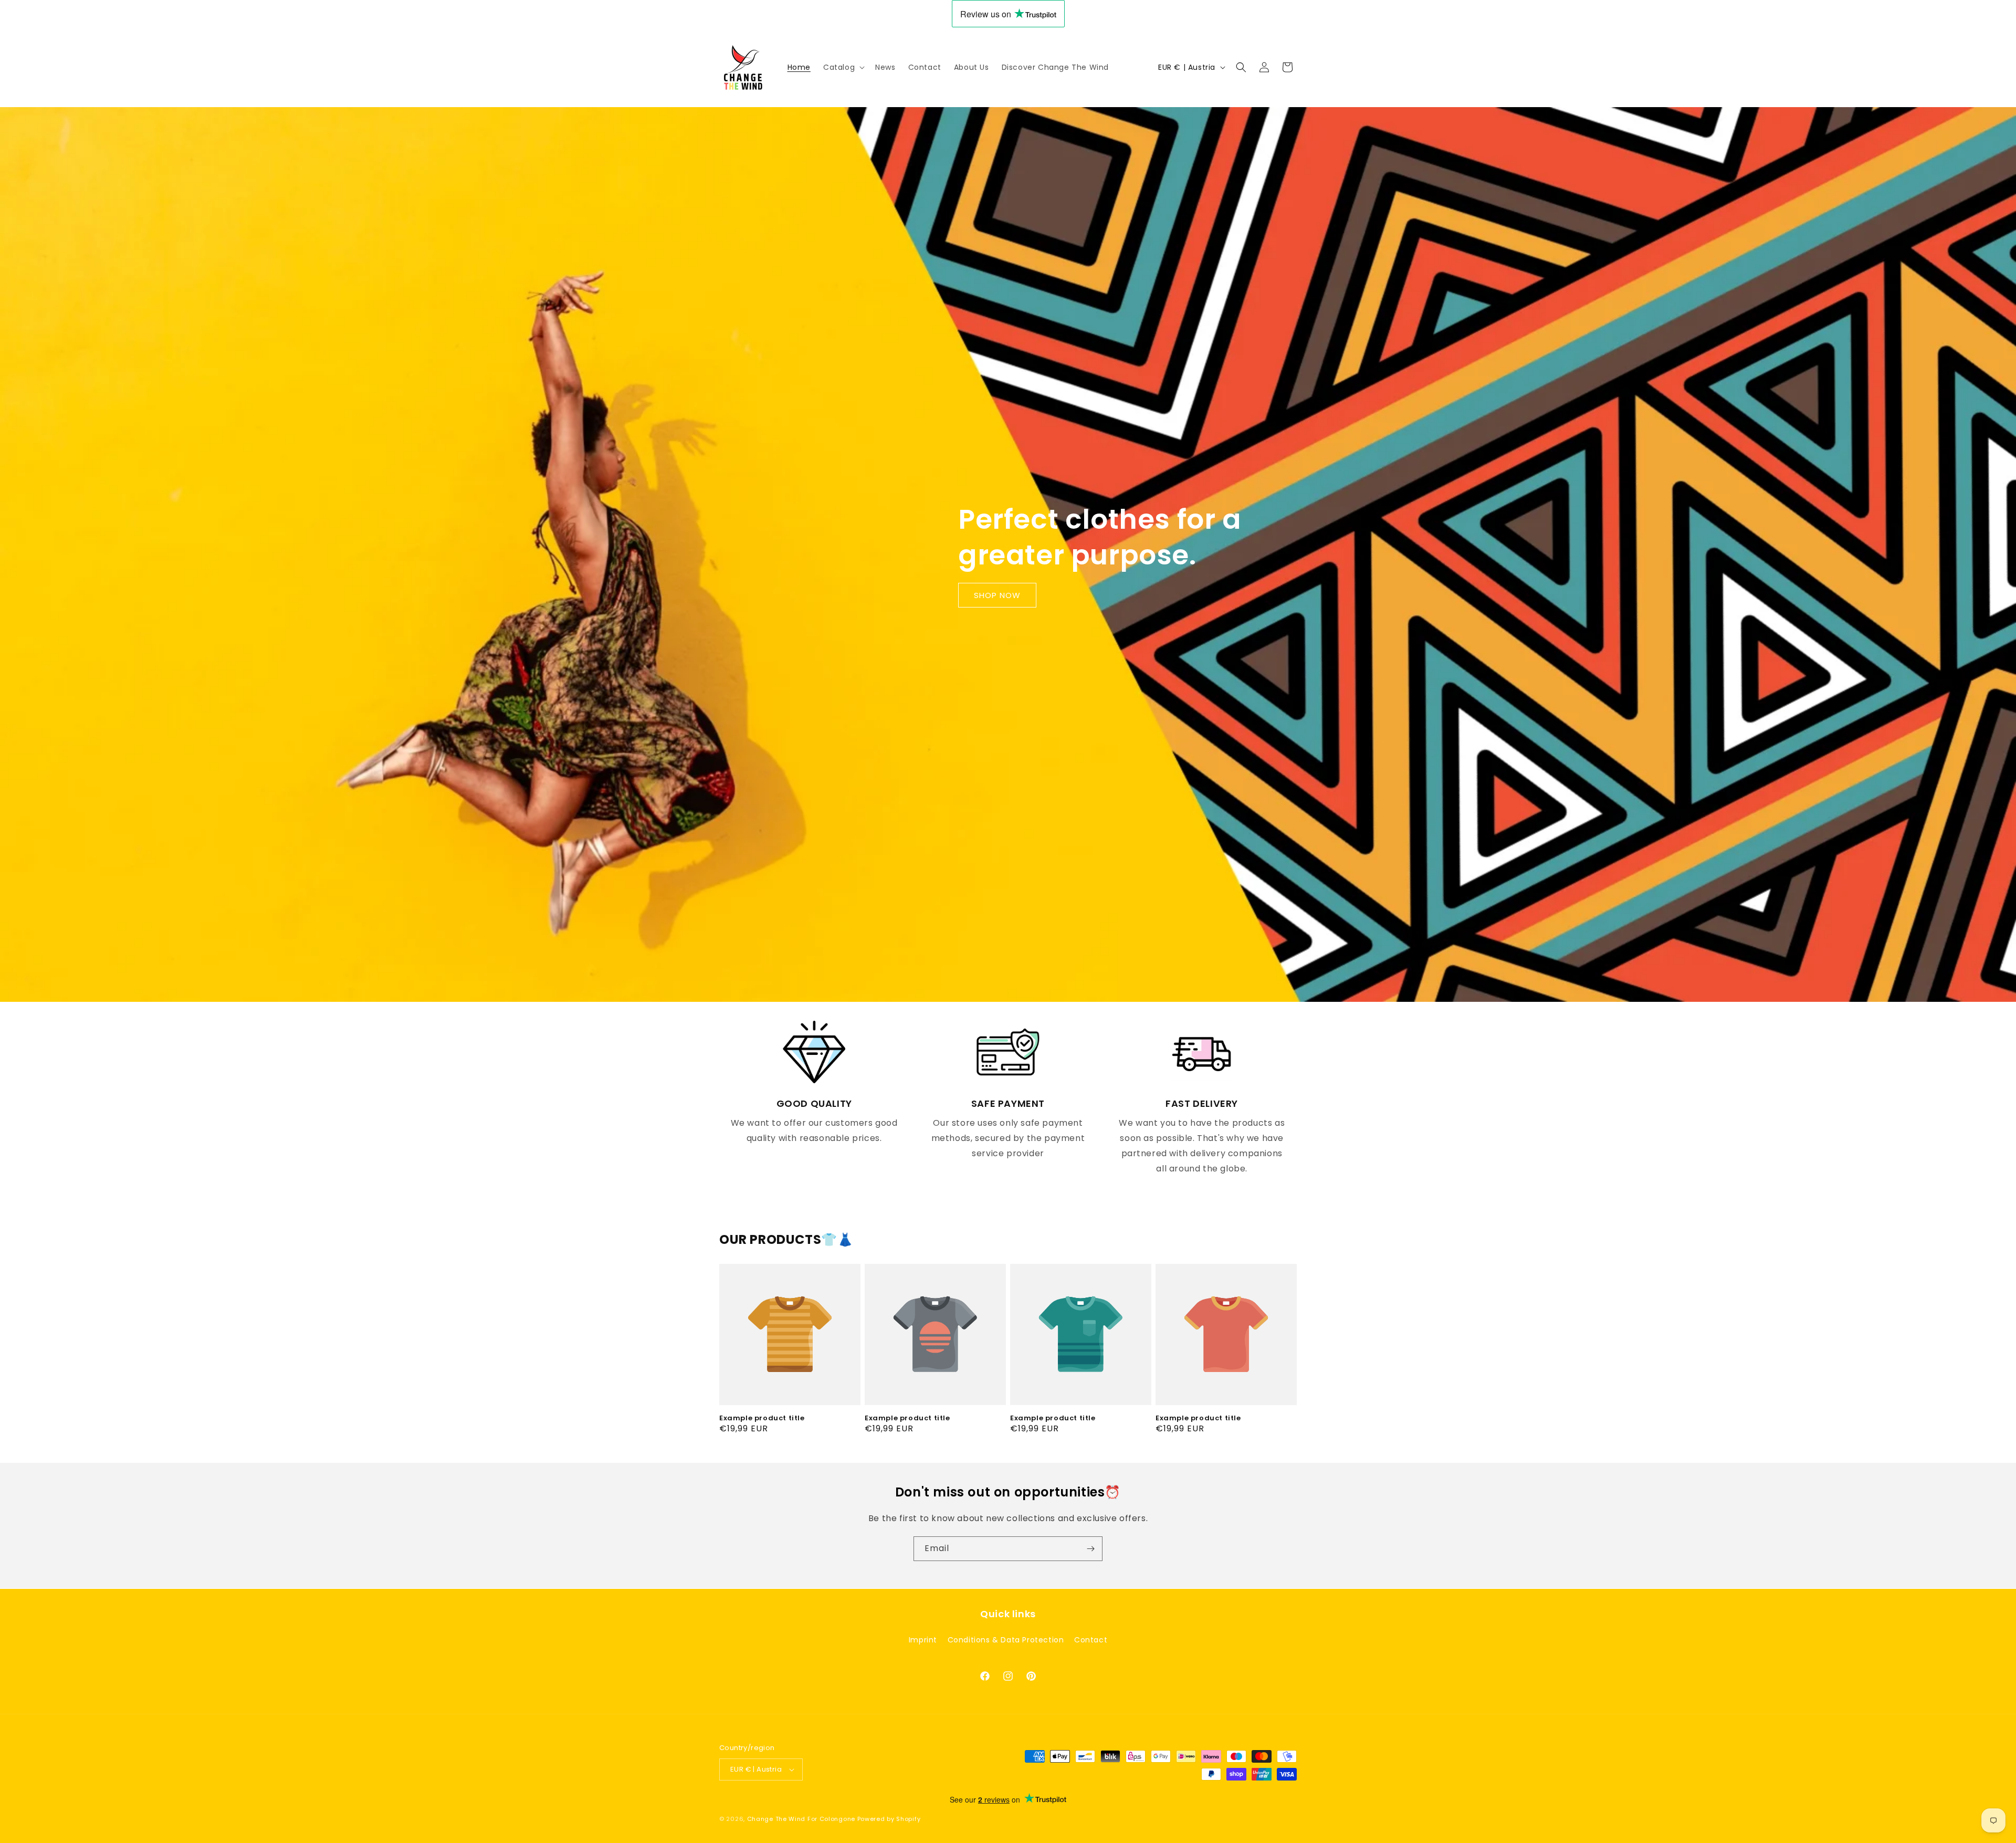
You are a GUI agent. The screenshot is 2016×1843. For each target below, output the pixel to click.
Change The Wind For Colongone (801, 1819)
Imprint (923, 1639)
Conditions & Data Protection (1006, 1639)
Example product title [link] (762, 1418)
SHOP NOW (997, 595)
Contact (1091, 1639)
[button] (843, 67)
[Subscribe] (1090, 1549)
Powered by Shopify (889, 1819)
